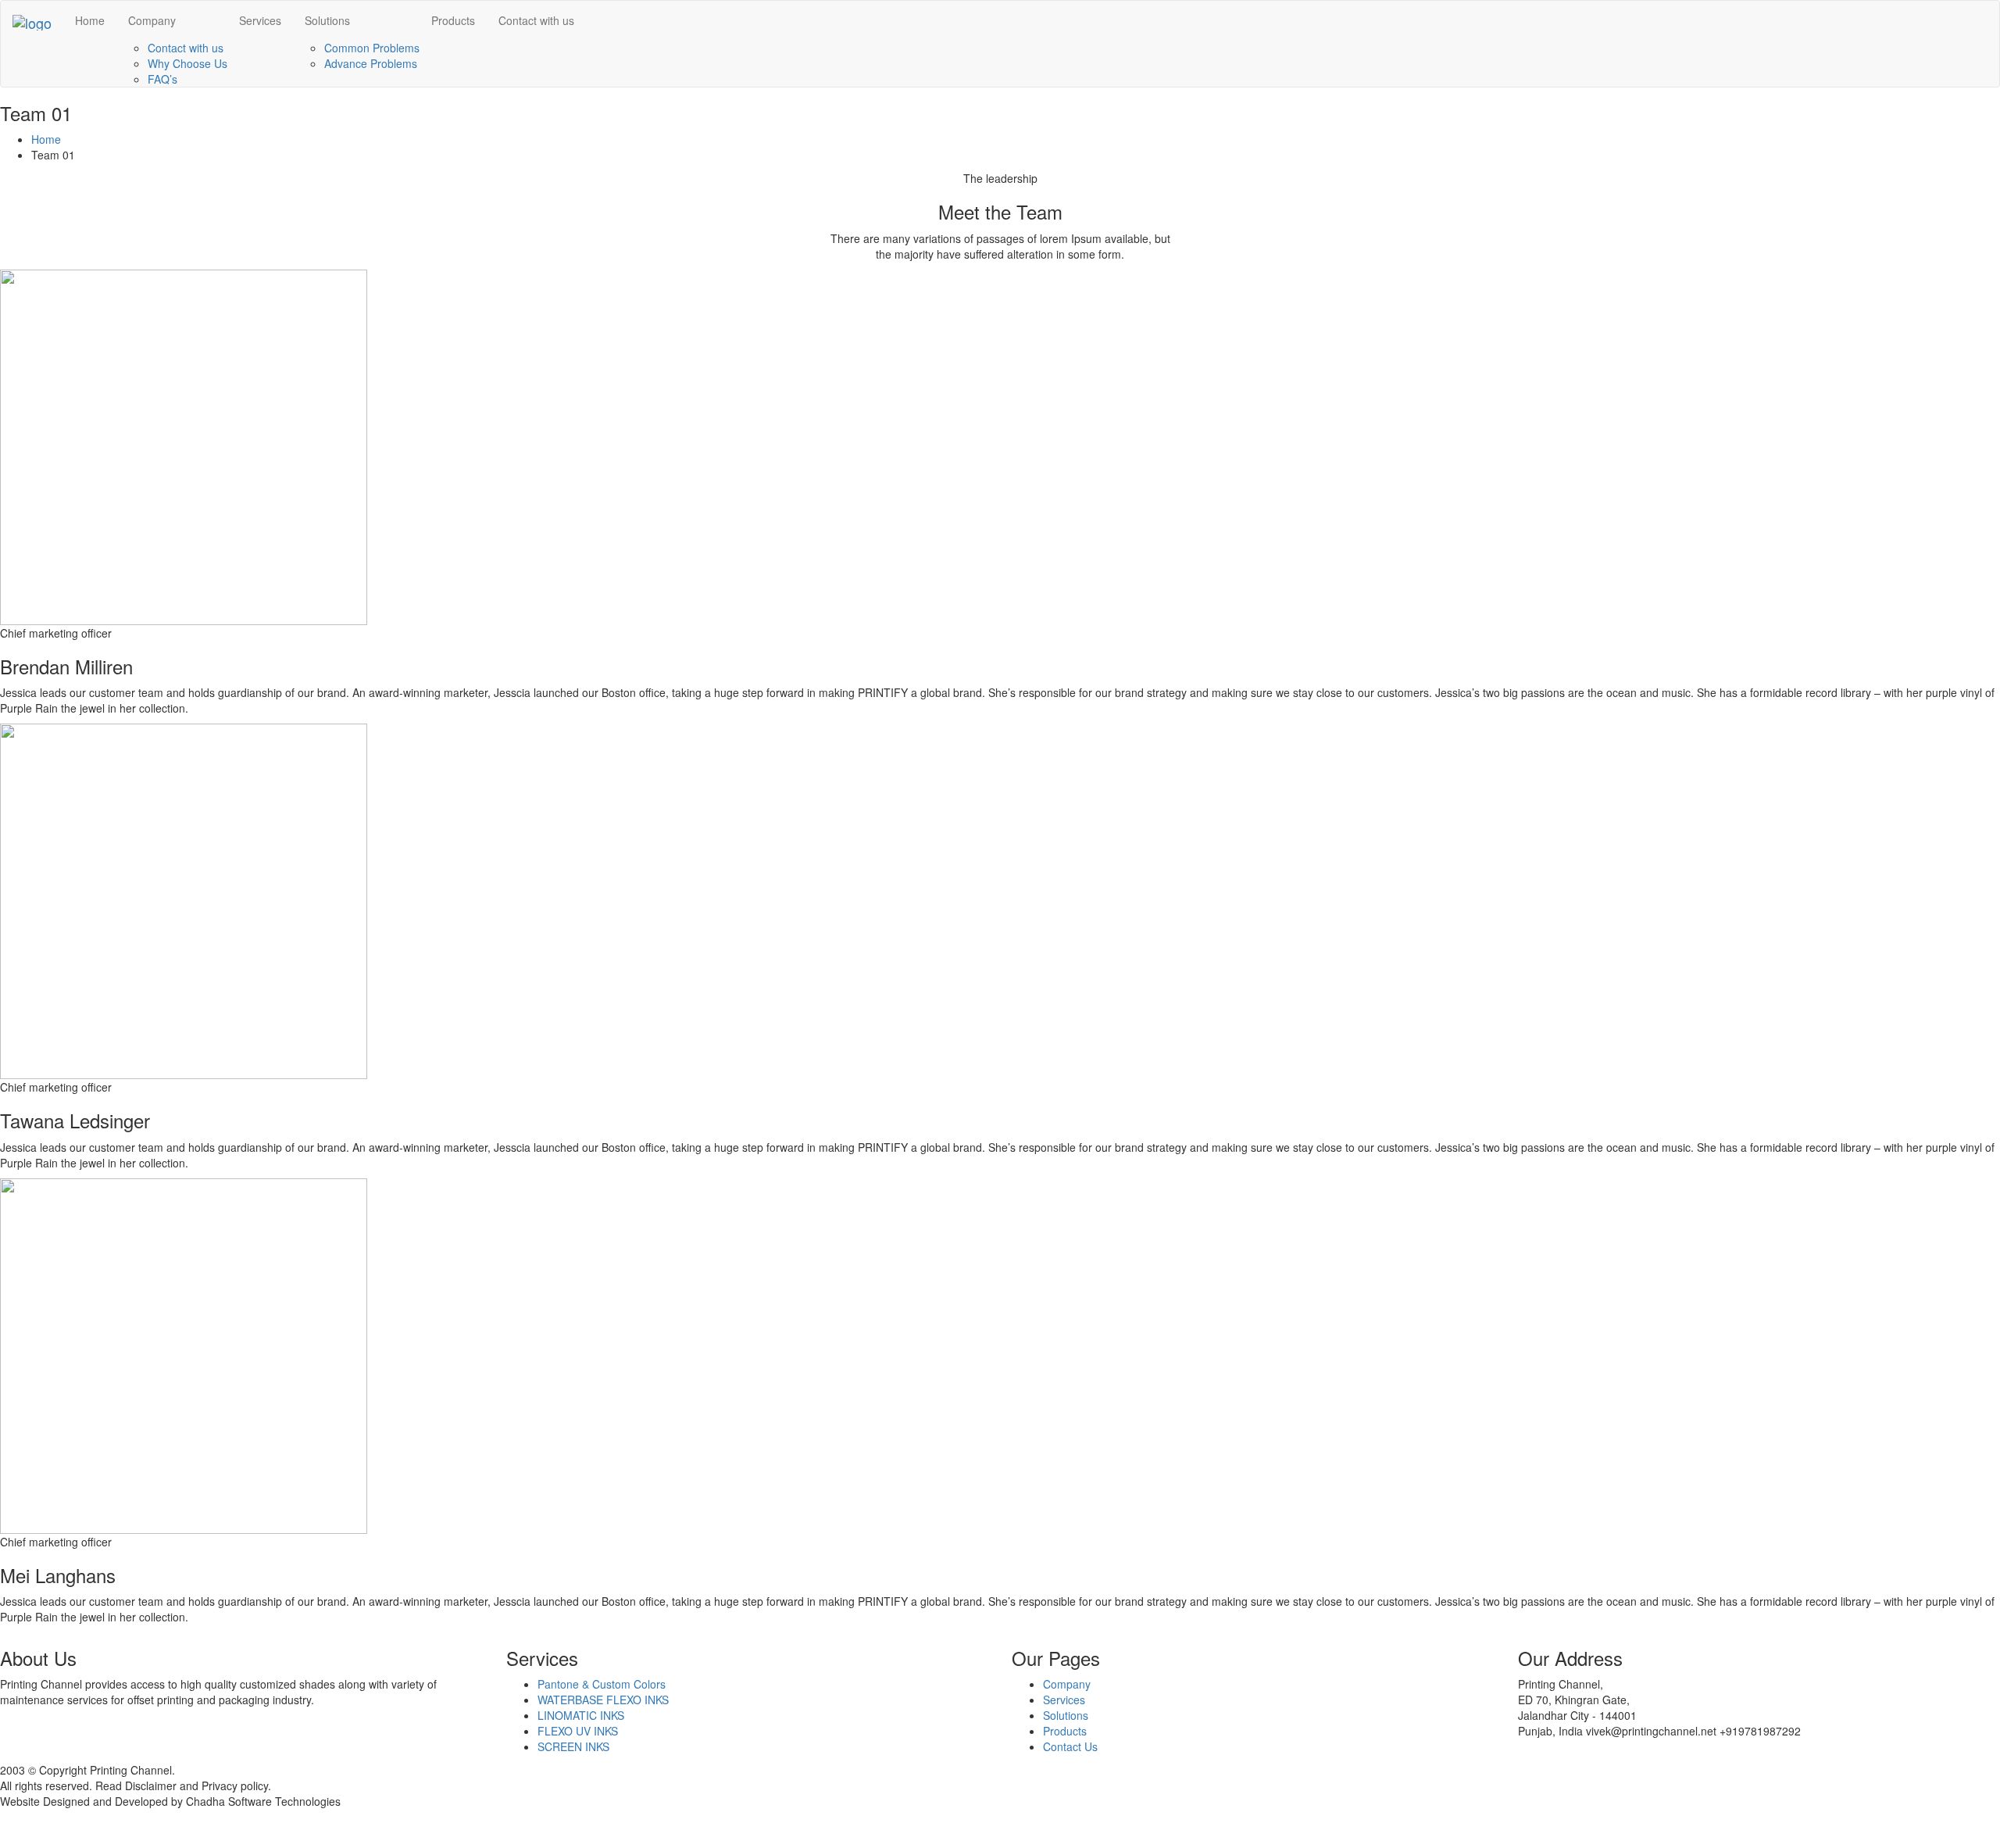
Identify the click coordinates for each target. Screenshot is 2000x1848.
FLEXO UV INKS (578, 1731)
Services (260, 20)
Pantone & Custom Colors (602, 1684)
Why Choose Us (187, 63)
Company (152, 20)
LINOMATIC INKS (581, 1715)
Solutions (327, 20)
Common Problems (372, 48)
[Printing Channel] (32, 20)
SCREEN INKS (573, 1746)
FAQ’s (162, 79)
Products (453, 20)
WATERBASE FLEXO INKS (603, 1700)
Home (90, 20)
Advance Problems (371, 63)
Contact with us (186, 48)
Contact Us (1070, 1746)
